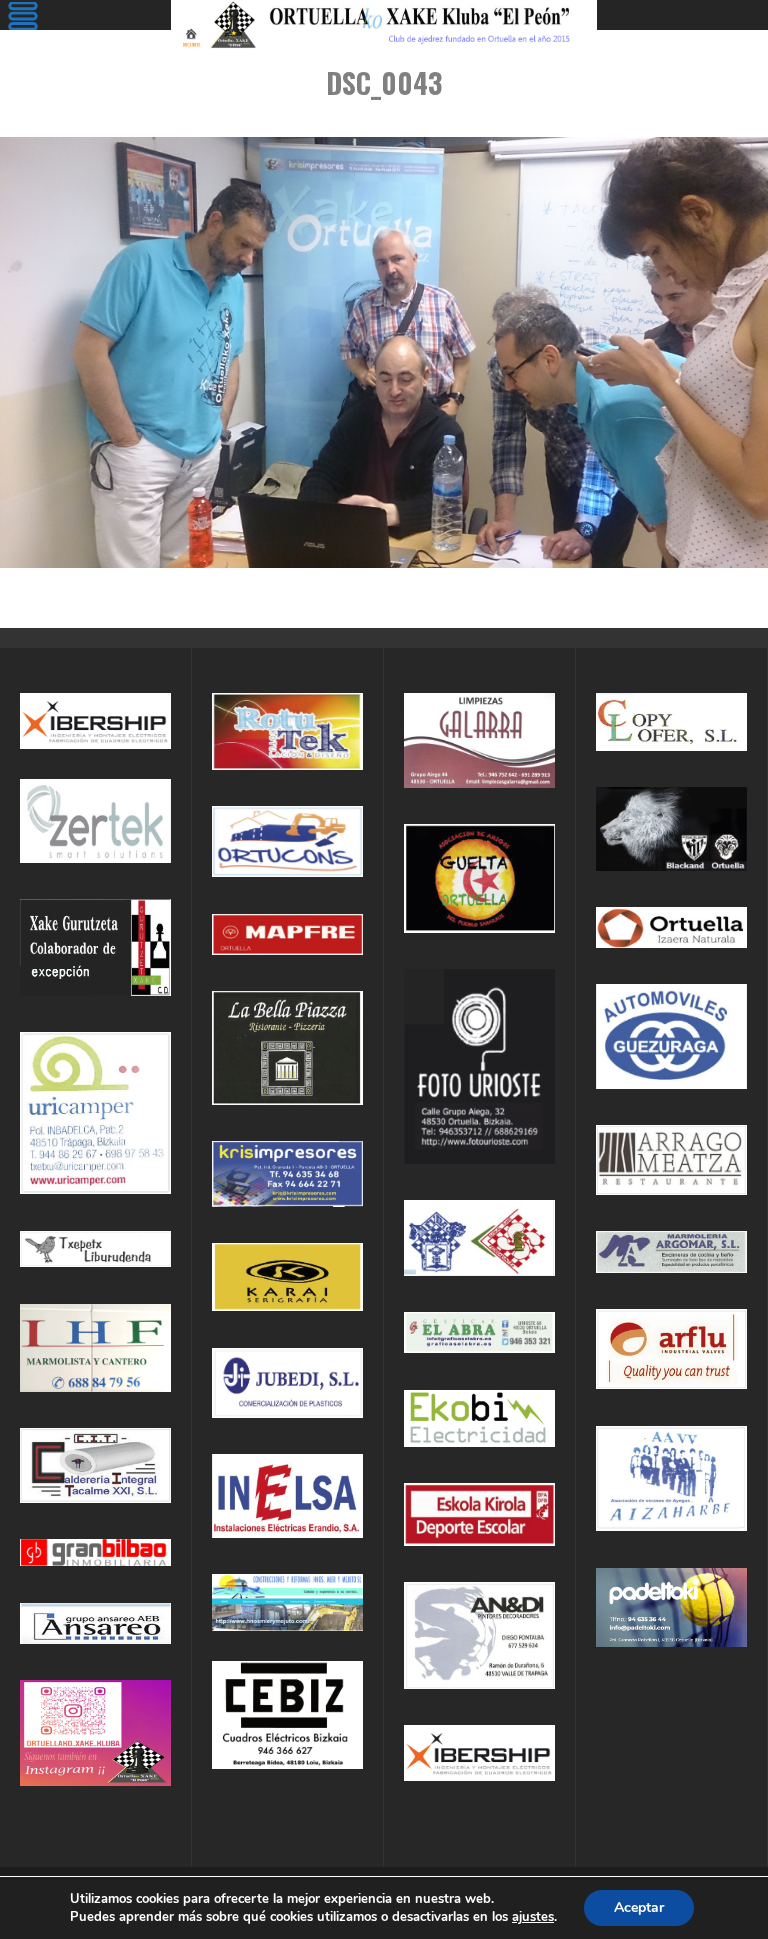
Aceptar (639, 1907)
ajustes (533, 1917)
